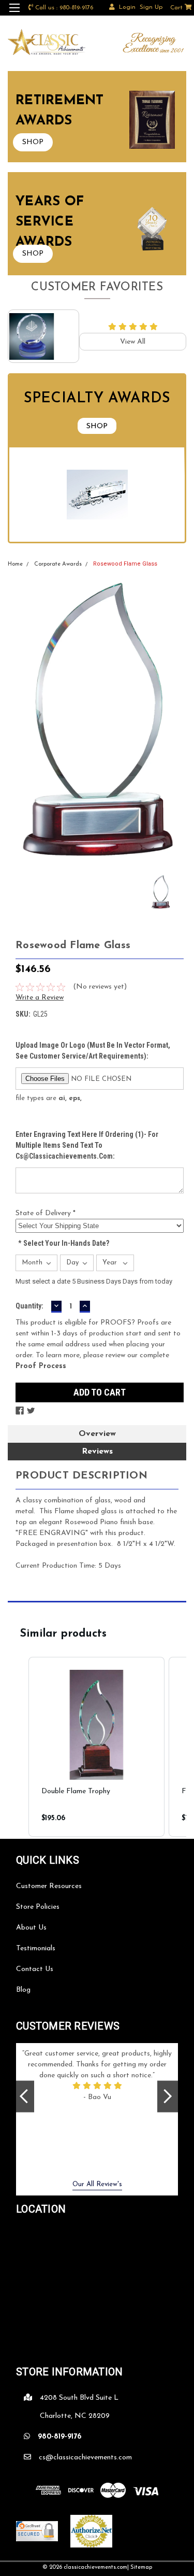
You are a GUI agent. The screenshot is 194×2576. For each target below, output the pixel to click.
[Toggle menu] (14, 14)
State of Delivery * (46, 1213)
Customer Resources (49, 1886)
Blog (23, 1990)
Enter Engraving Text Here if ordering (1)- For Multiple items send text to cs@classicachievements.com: (87, 1145)
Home (15, 564)
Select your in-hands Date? (64, 1243)
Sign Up (151, 7)
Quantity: (29, 1306)
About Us (31, 1928)
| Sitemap (140, 2567)
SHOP (33, 142)
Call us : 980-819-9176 (64, 8)
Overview (97, 1434)
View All (133, 342)
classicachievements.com (95, 2567)
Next (168, 2096)
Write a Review (40, 998)
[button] (18, 1747)
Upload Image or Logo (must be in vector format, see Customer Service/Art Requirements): (93, 1051)
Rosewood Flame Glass (125, 564)
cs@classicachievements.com (85, 2458)
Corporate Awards (58, 564)
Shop (97, 426)
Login (127, 7)
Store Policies (38, 1907)
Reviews (97, 1452)
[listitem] (96, 1747)
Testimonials (36, 1948)
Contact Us (35, 1969)
